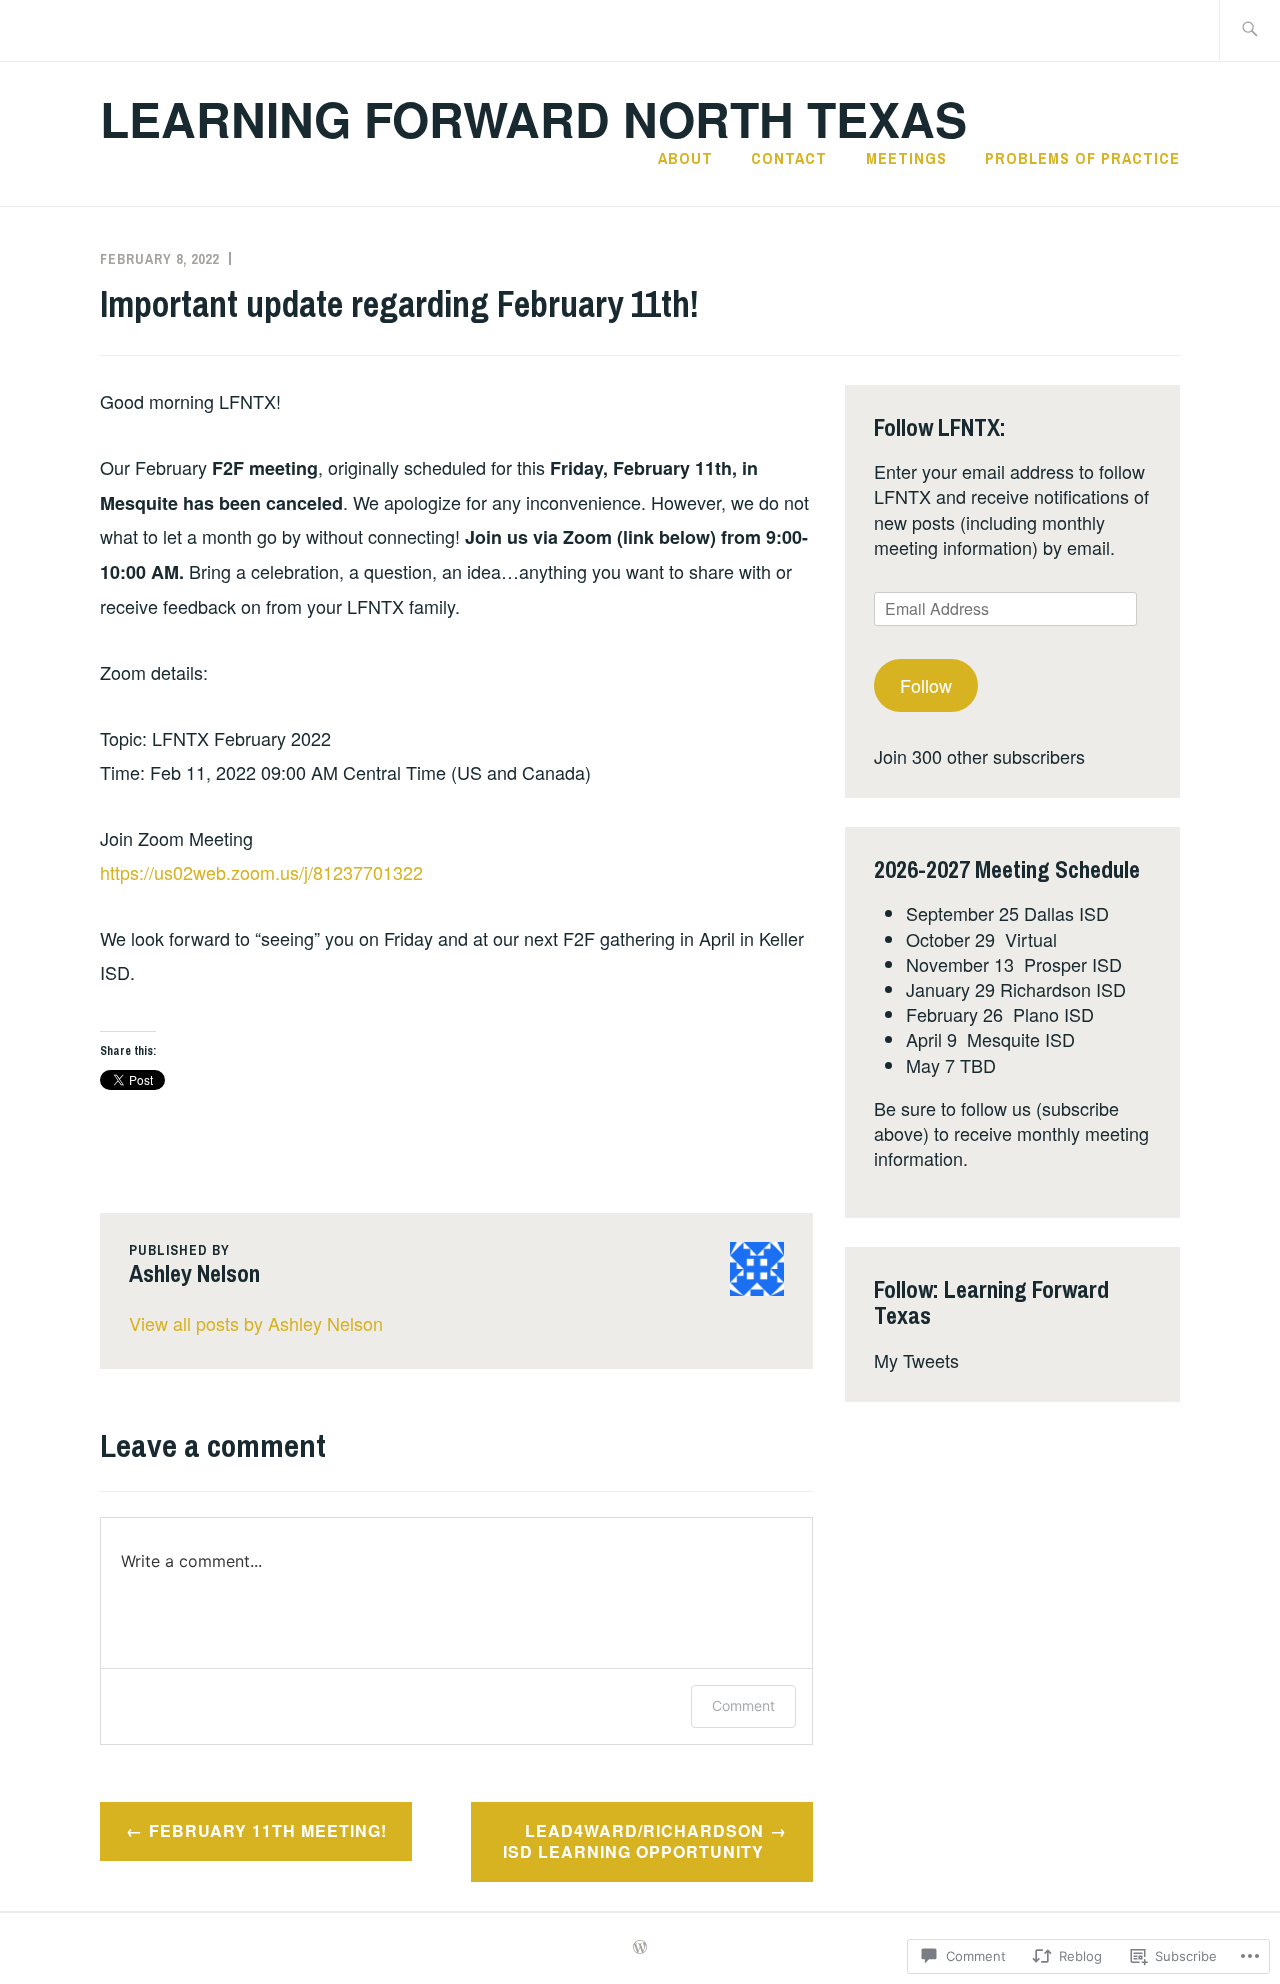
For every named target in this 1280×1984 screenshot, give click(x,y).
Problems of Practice (1082, 158)
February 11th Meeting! (268, 1830)
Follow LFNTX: (940, 427)
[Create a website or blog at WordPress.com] (640, 1948)
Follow (926, 685)
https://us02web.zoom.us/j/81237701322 (261, 872)
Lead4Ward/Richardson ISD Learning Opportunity (633, 1841)
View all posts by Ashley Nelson (256, 1323)
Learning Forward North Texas (533, 118)
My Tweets (916, 1360)
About (685, 158)
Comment (743, 1705)
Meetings (906, 158)
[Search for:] (1249, 30)
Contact (789, 158)
